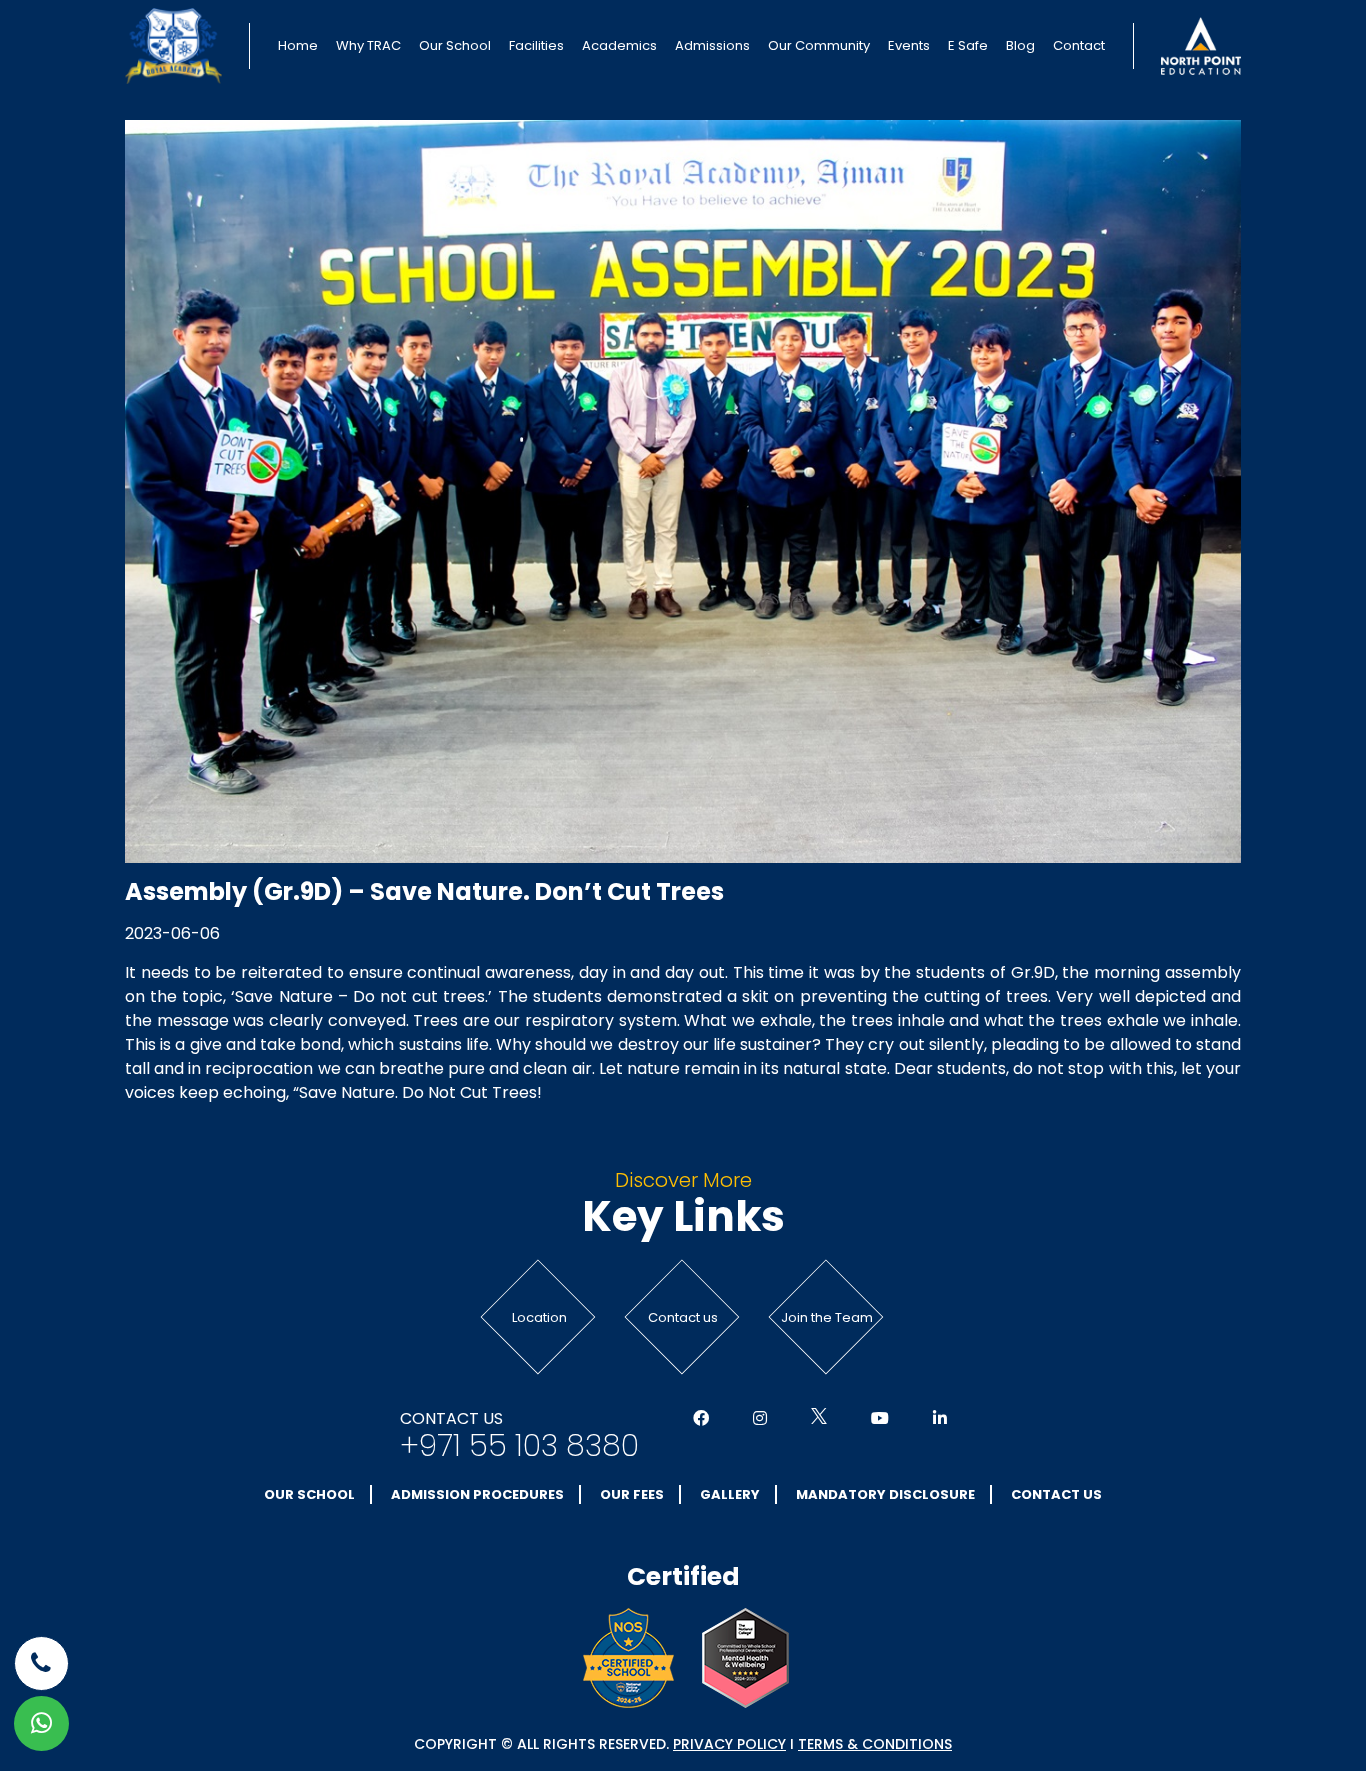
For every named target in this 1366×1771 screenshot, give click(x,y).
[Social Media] (701, 1419)
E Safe (968, 45)
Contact (1079, 45)
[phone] (41, 1663)
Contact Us (1056, 1494)
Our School (455, 45)
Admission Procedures (477, 1494)
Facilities (536, 45)
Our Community (819, 45)
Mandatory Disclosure (885, 1494)
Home (298, 45)
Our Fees (632, 1494)
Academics (619, 45)
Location (539, 1317)
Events (909, 45)
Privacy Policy (729, 1744)
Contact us (683, 1317)
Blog (1020, 45)
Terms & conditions (875, 1744)
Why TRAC (368, 45)
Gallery (730, 1494)
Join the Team (827, 1317)
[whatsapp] (41, 1723)
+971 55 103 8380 (519, 1446)
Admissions (712, 45)
